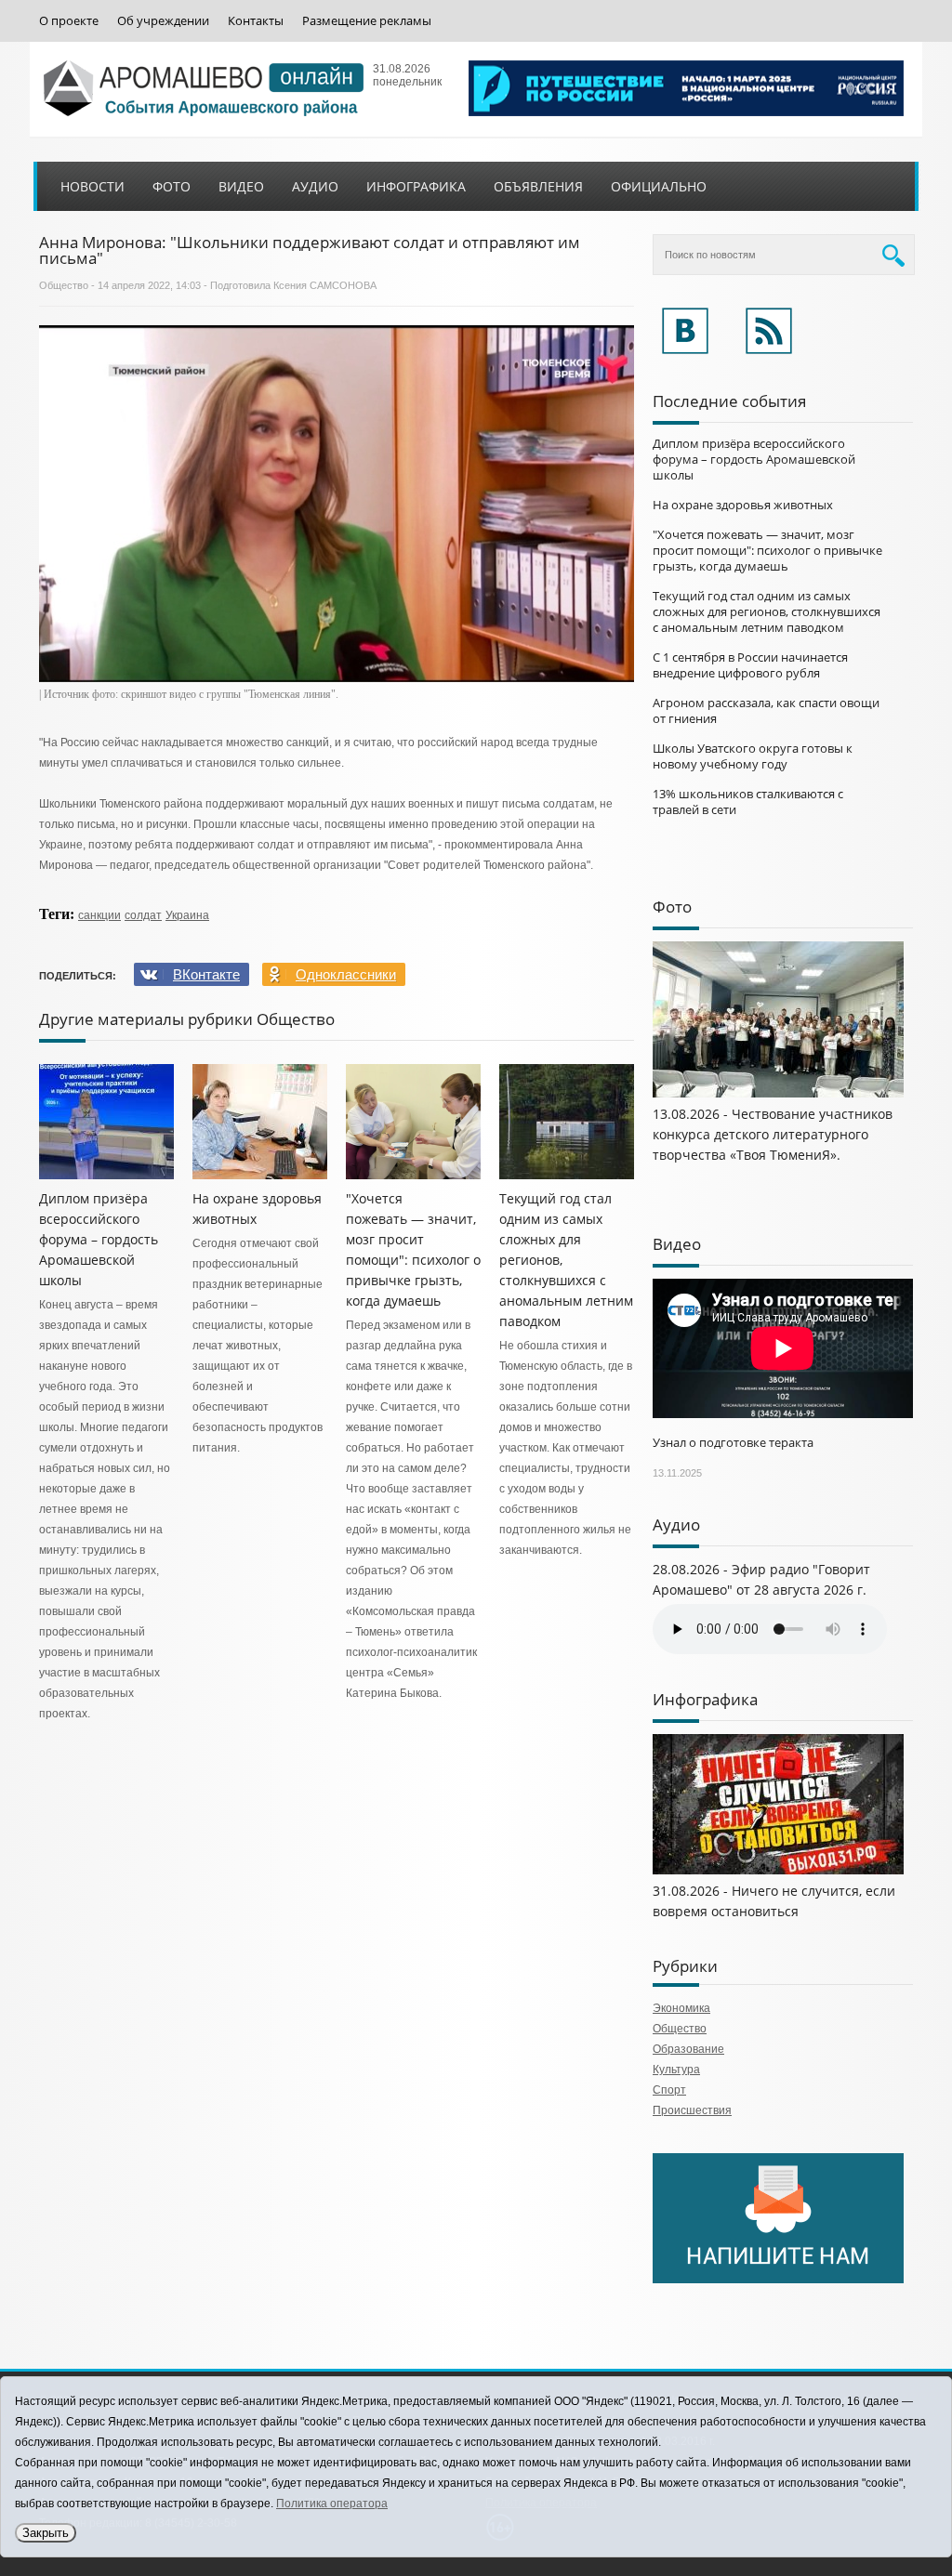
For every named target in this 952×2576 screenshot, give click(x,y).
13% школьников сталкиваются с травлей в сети (748, 802)
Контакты (256, 21)
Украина (187, 915)
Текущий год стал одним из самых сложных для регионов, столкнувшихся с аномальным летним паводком (767, 611)
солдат (143, 915)
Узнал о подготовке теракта (733, 1442)
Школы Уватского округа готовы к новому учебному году (753, 756)
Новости (93, 186)
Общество (64, 285)
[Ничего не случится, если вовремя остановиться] (778, 1871)
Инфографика (416, 186)
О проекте (69, 21)
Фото (172, 186)
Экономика (681, 2008)
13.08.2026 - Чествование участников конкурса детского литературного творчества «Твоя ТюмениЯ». (773, 1134)
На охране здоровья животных (743, 505)
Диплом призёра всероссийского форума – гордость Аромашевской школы (99, 1239)
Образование (688, 2049)
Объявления (538, 186)
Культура (676, 2070)
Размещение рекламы (367, 21)
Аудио (315, 186)
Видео (241, 186)
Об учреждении (163, 21)
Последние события (729, 401)
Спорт (669, 2090)
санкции (99, 915)
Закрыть (46, 2533)
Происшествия (692, 2110)
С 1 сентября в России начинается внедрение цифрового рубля (750, 665)
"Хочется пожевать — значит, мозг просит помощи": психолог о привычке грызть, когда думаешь (767, 550)
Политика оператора (332, 2504)
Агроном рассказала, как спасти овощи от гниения (766, 710)
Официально (659, 186)
